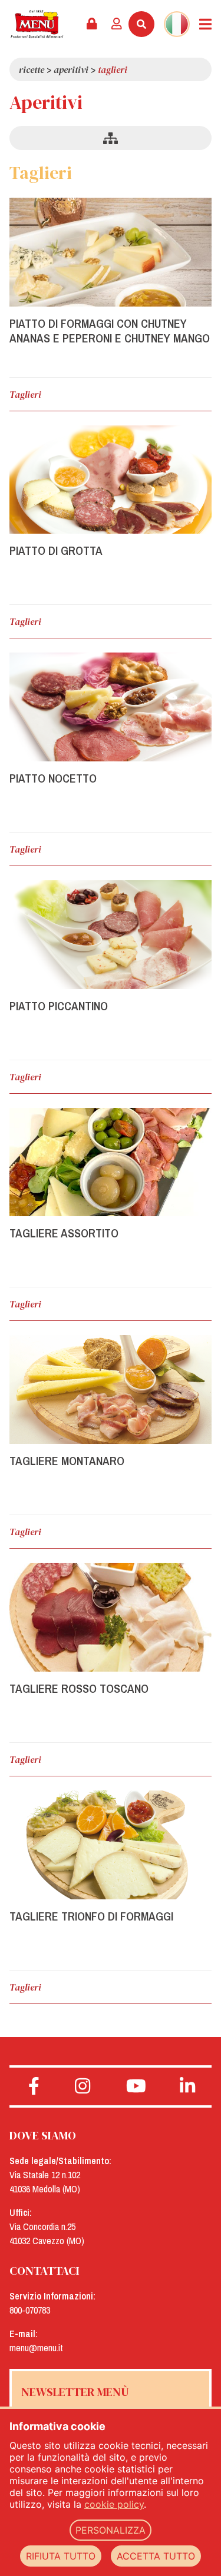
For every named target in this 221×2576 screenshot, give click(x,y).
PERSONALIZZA (111, 2530)
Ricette (32, 69)
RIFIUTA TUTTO (61, 2556)
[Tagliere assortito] (111, 1162)
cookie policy (114, 2504)
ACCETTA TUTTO (156, 2556)
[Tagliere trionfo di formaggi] (111, 1845)
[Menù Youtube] (136, 2086)
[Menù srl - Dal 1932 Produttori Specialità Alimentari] (37, 24)
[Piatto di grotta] (111, 480)
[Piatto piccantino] (111, 935)
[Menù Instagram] (83, 2086)
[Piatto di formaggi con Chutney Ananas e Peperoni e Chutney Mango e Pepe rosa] (111, 252)
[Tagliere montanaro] (111, 1389)
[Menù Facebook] (34, 2086)
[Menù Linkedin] (187, 2086)
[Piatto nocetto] (111, 707)
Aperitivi (71, 69)
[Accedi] (117, 24)
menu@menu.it (36, 2348)
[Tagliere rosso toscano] (111, 1617)
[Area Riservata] (92, 24)
